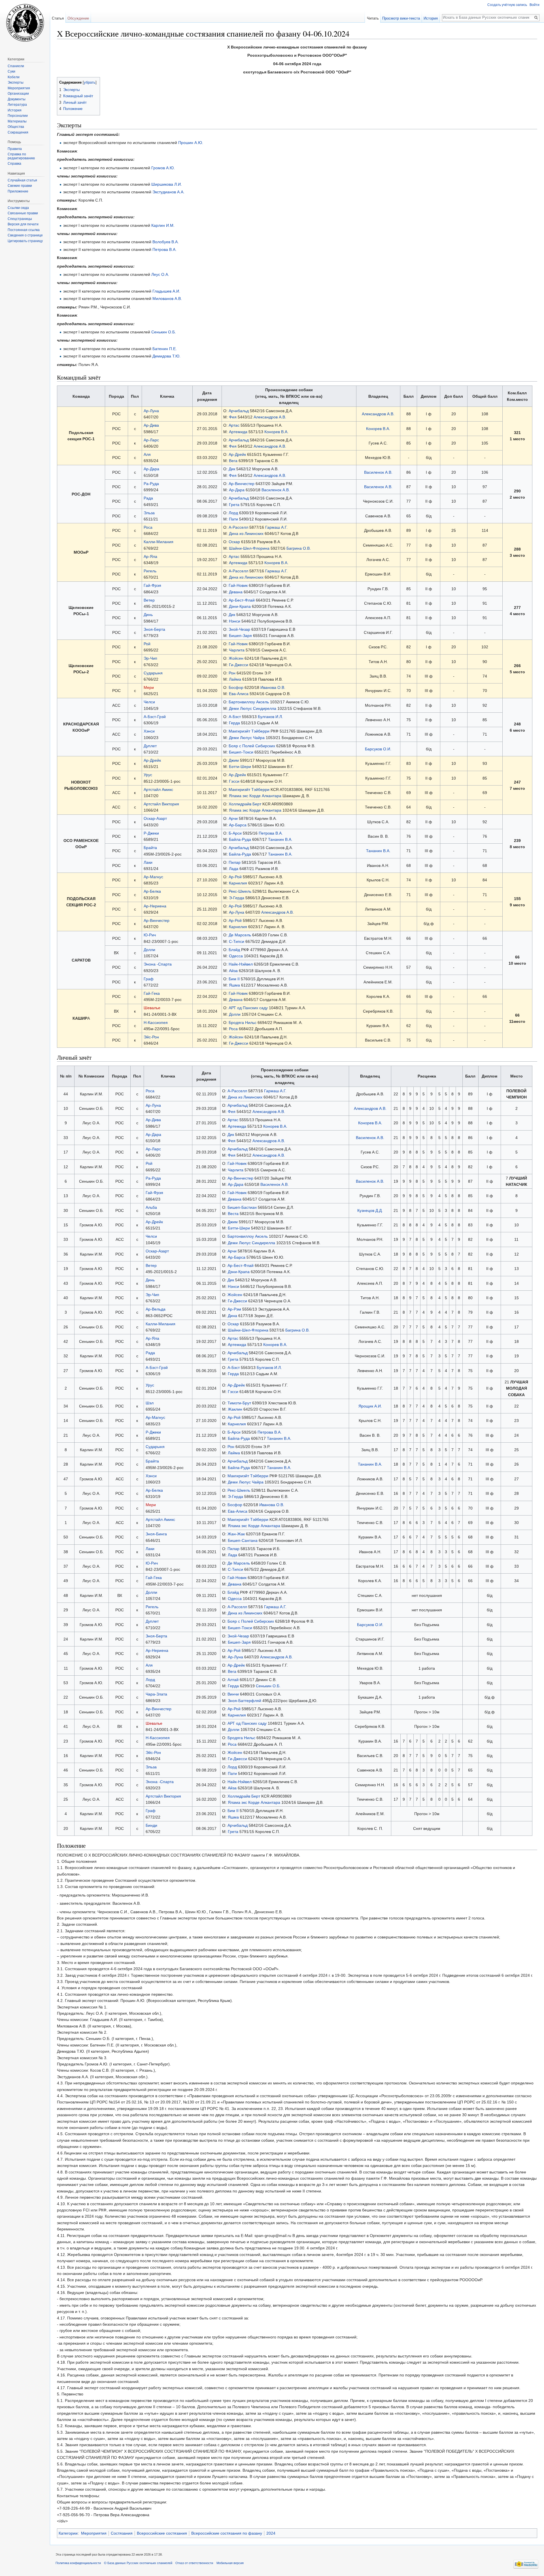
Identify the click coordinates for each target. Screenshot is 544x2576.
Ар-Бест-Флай (242, 600)
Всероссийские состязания (162, 2533)
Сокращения (18, 132)
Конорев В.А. (276, 432)
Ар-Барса (238, 825)
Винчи (233, 1694)
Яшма (234, 985)
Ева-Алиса (239, 694)
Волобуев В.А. (166, 242)
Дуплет (150, 746)
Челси (149, 702)
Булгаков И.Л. (270, 717)
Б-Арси (235, 833)
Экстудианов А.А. (168, 192)
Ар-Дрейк (237, 454)
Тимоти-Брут (239, 1403)
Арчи (233, 818)
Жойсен (236, 658)
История (431, 18)
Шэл (150, 1403)
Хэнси (149, 731)
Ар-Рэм (234, 1309)
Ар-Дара (151, 469)
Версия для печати (23, 224)
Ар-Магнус (153, 877)
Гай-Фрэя (152, 585)
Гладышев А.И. (166, 291)
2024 (271, 2533)
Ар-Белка (152, 891)
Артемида (238, 432)
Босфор (236, 687)
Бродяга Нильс (243, 1023)
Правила (15, 149)
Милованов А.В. (167, 299)
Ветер (149, 600)
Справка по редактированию (21, 156)
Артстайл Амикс (158, 789)
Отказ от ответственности (194, 2563)
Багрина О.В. (299, 548)
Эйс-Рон (151, 1037)
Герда (234, 723)
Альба (151, 1207)
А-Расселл (238, 527)
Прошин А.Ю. (191, 143)
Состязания (122, 2533)
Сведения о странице (25, 235)
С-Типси (237, 941)
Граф (149, 979)
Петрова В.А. (164, 249)
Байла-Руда (240, 839)
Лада (234, 869)
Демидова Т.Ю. (166, 356)
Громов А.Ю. (163, 168)
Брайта (150, 848)
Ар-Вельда (156, 1309)
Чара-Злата (156, 1694)
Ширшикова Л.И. (167, 184)
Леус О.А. (160, 274)
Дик (232, 469)
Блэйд (234, 950)
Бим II (234, 979)
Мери (149, 687)
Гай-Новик (238, 585)
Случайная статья (22, 180)
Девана (236, 592)
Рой (147, 644)
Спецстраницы (20, 219)
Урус (148, 775)
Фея (233, 417)
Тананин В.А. (280, 839)
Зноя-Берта (154, 629)
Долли (149, 950)
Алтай (233, 1680)
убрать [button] (90, 82)
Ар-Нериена (155, 906)
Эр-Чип (150, 658)
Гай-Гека (152, 993)
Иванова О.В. (273, 687)
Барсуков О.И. (378, 749)
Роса (148, 527)
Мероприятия (94, 2533)
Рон (232, 673)
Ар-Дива (151, 425)
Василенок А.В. (378, 472)
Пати (233, 519)
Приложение (18, 191)
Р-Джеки (151, 833)
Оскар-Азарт (155, 818)
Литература (17, 105)
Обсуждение (78, 18)
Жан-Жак (236, 1534)
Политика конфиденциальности (78, 2563)
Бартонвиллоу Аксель (249, 702)
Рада (148, 498)
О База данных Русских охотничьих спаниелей (138, 2563)
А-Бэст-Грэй (155, 717)
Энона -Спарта (158, 964)
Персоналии (18, 116)
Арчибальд (239, 411)
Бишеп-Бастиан (242, 1207)
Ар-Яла (150, 556)
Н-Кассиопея (156, 1023)
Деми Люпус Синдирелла (253, 708)
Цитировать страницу (25, 241)
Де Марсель (240, 935)
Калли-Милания (159, 542)
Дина (232, 1316)
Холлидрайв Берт (245, 804)
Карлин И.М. (163, 225)
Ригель (150, 571)
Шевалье (152, 1008)
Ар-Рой (235, 877)
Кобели (14, 77)
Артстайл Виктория (161, 804)
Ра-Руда (151, 484)
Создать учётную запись (507, 5)
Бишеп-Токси (241, 752)
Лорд (233, 513)
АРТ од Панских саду (248, 1008)
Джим (234, 760)
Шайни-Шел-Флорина (249, 548)
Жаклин (235, 1409)
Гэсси (234, 781)
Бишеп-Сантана (243, 1540)
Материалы (17, 121)
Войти (535, 5)
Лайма (235, 679)
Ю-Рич (150, 935)
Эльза (149, 513)
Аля (147, 454)
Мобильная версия (230, 2563)
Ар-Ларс (151, 440)
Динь (148, 615)
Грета (234, 505)
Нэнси (235, 621)
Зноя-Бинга (156, 1534)
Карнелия (238, 883)
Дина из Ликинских (247, 534)
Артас (234, 425)
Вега (233, 461)
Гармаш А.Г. (276, 527)
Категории (68, 2533)
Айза (233, 971)
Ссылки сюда (18, 208)
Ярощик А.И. (370, 1406)
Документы (17, 99)
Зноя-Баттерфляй (245, 1701)
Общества (16, 127)
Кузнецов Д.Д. (370, 1210)
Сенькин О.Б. (164, 332)
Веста (233, 1214)
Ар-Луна (151, 411)
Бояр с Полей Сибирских (252, 746)
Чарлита (237, 650)
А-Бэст (235, 717)
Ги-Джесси (239, 665)
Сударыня (153, 673)
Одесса (236, 956)
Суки (11, 71)
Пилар (235, 862)
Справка (14, 164)
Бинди (151, 1825)
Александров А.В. (270, 417)
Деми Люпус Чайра (247, 738)
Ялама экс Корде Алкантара (255, 796)
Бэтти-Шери (240, 767)
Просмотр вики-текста (401, 18)
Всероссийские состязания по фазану (227, 2533)
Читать (373, 18)
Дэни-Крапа (240, 606)
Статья (58, 18)
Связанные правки (23, 213)
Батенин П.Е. (165, 349)
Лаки (148, 862)
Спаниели (16, 66)
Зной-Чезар (239, 629)
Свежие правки (20, 186)
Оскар (234, 542)
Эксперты (16, 82)
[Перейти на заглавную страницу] (25, 23)
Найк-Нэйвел (241, 964)
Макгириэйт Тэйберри (249, 731)
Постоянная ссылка (24, 230)
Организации (18, 94)
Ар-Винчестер (242, 484)
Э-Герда (237, 898)
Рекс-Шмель (240, 891)
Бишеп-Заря (240, 636)
